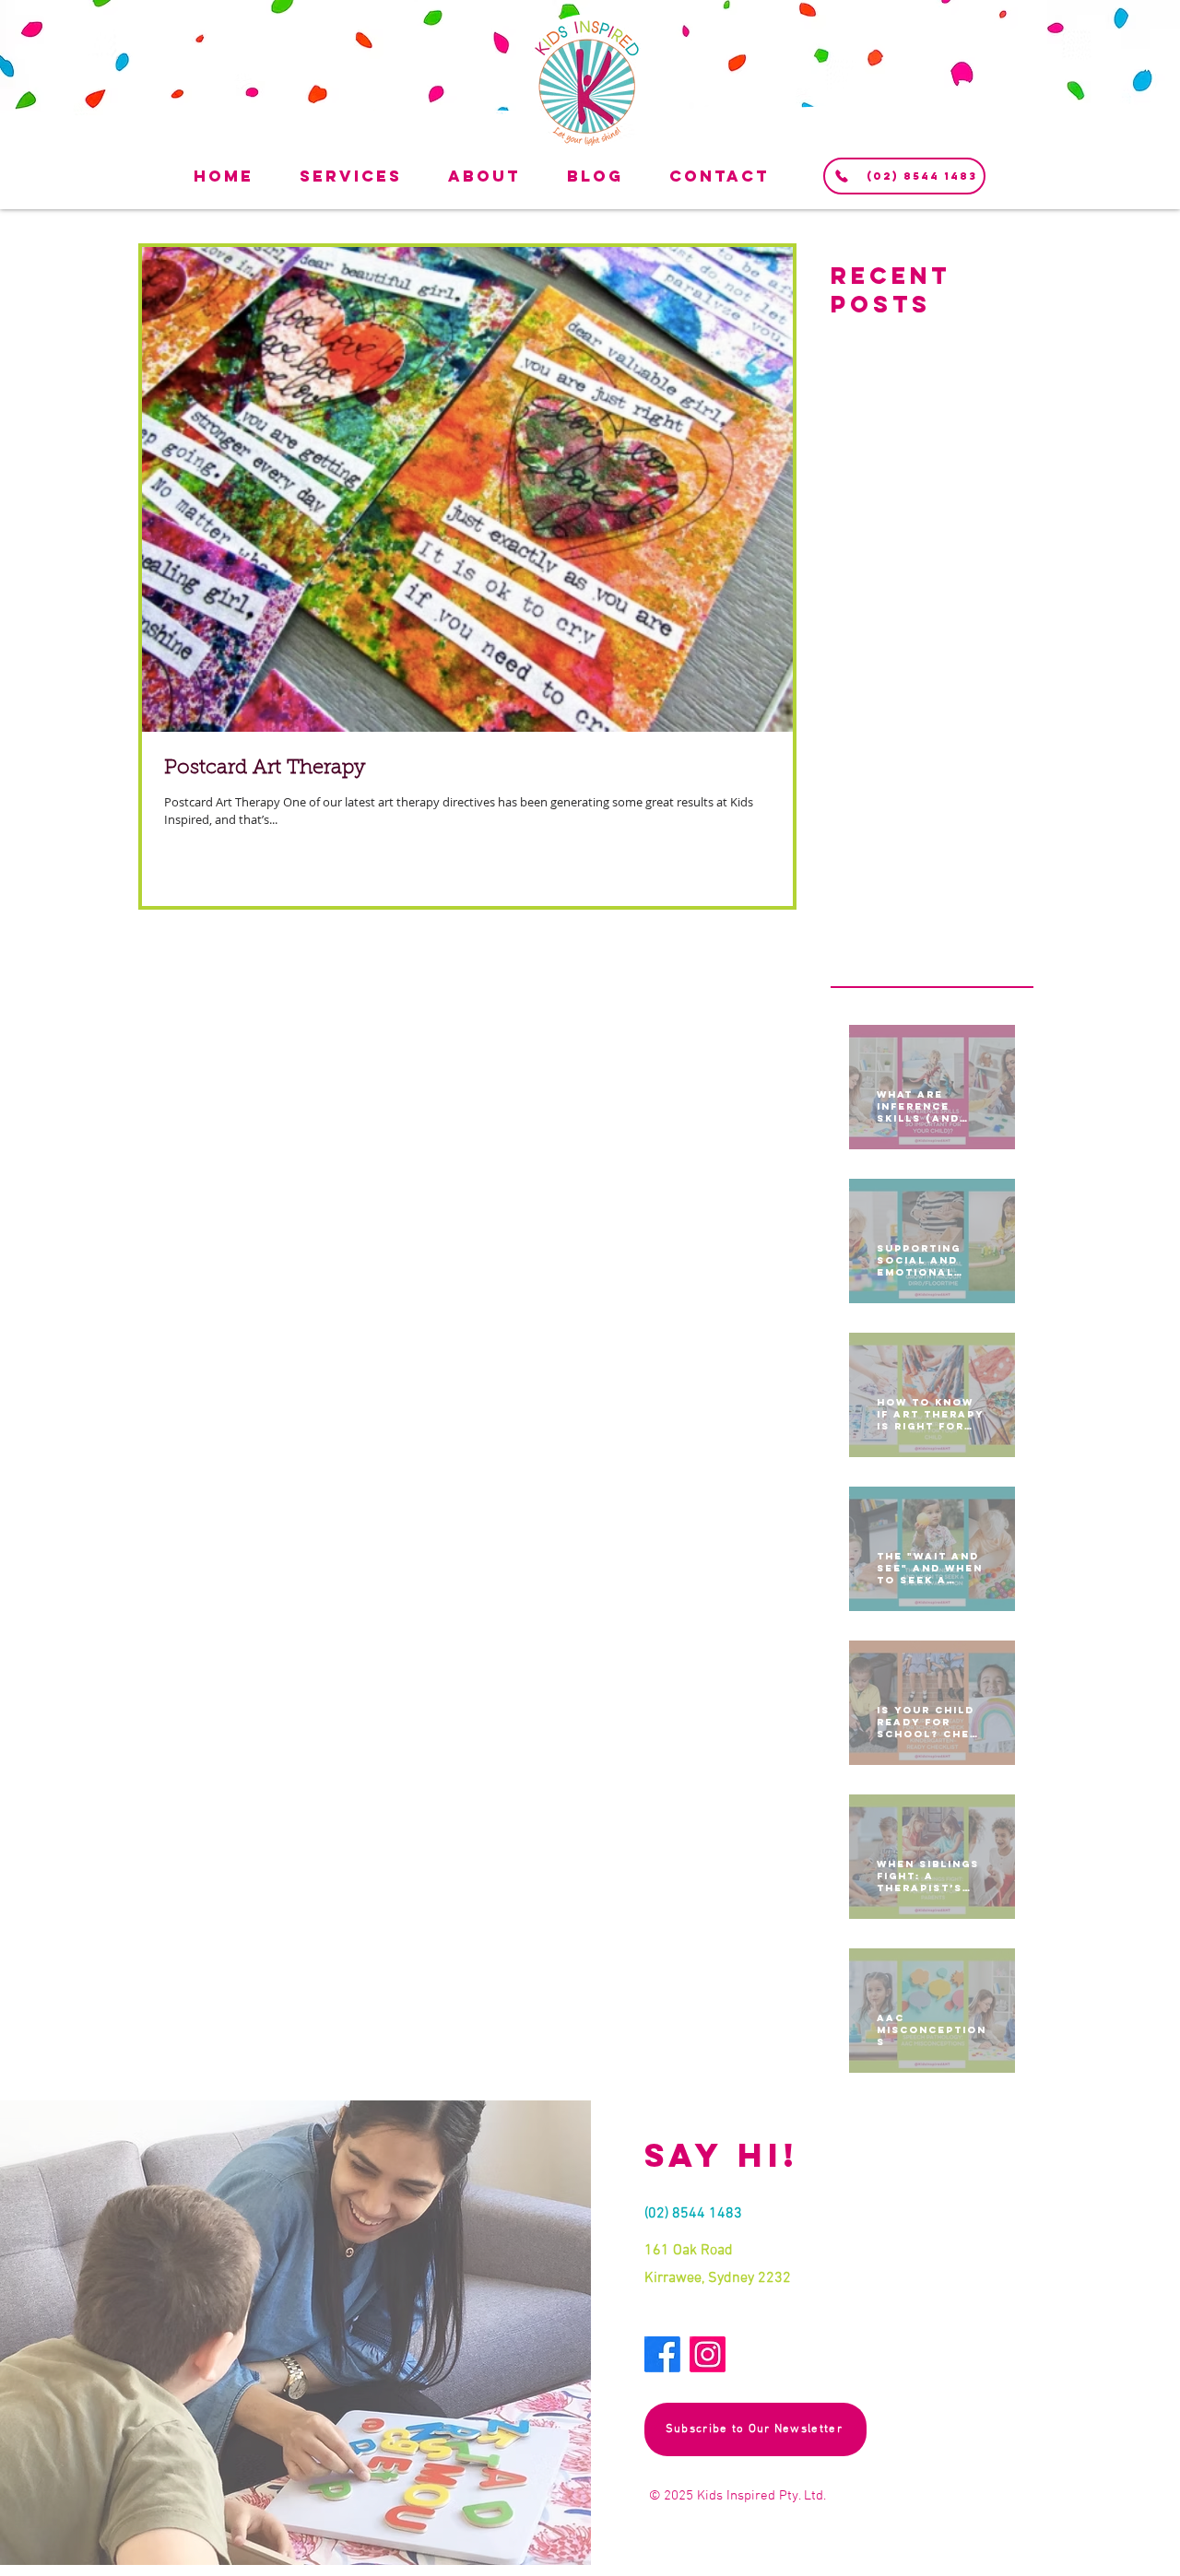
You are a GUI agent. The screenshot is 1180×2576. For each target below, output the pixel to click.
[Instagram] (708, 2354)
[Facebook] (662, 2354)
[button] (369, 176)
